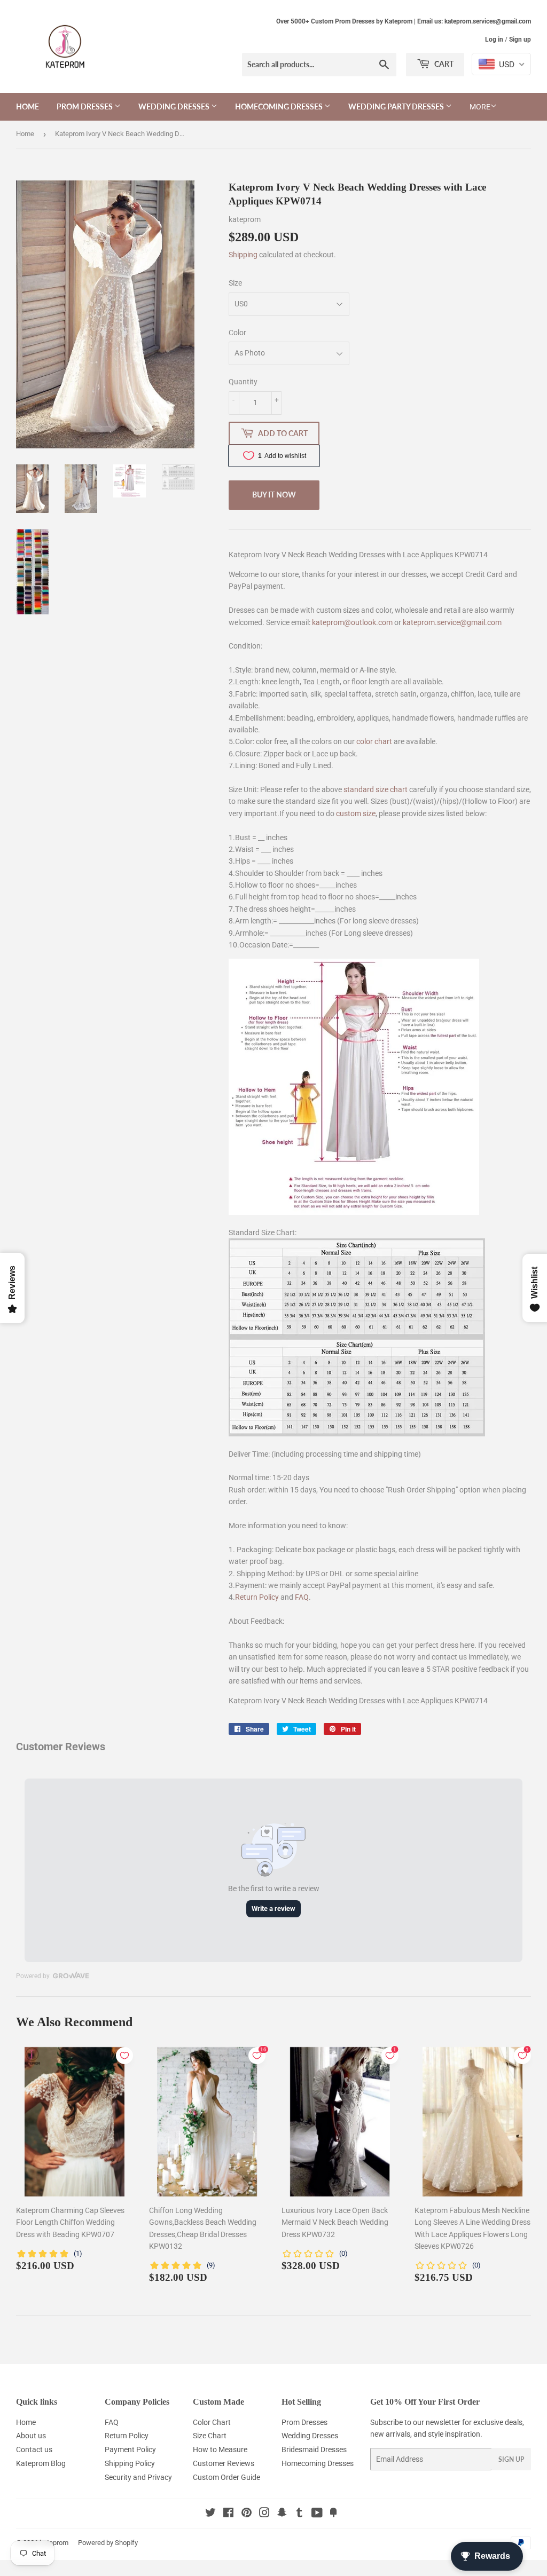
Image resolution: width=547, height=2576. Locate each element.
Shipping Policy (130, 2463)
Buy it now (274, 495)
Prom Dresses (85, 106)
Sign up (520, 39)
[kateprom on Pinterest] (247, 2514)
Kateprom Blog (41, 2463)
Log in (494, 39)
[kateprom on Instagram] (264, 2514)
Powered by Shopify (108, 2543)
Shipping (243, 255)
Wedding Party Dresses (397, 106)
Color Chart (212, 2422)
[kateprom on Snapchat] (282, 2514)
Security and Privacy (138, 2477)
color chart (374, 741)
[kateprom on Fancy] (333, 2514)
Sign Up (511, 2459)
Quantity (243, 382)
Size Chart (210, 2436)
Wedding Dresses (175, 106)
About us (31, 2436)
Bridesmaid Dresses (314, 2449)
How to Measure (220, 2449)
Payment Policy (130, 2449)
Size (235, 283)
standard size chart (376, 789)
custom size (356, 813)
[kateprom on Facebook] (228, 2514)
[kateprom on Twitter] (210, 2514)
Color (237, 333)
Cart (443, 64)
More (480, 107)
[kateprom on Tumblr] (299, 2514)
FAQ (302, 1597)
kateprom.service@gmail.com (452, 622)
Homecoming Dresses (280, 106)
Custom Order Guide (226, 2477)
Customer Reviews (224, 2463)
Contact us (34, 2449)
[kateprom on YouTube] (317, 2514)
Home (28, 106)
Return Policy (257, 1597)
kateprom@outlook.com (352, 622)
